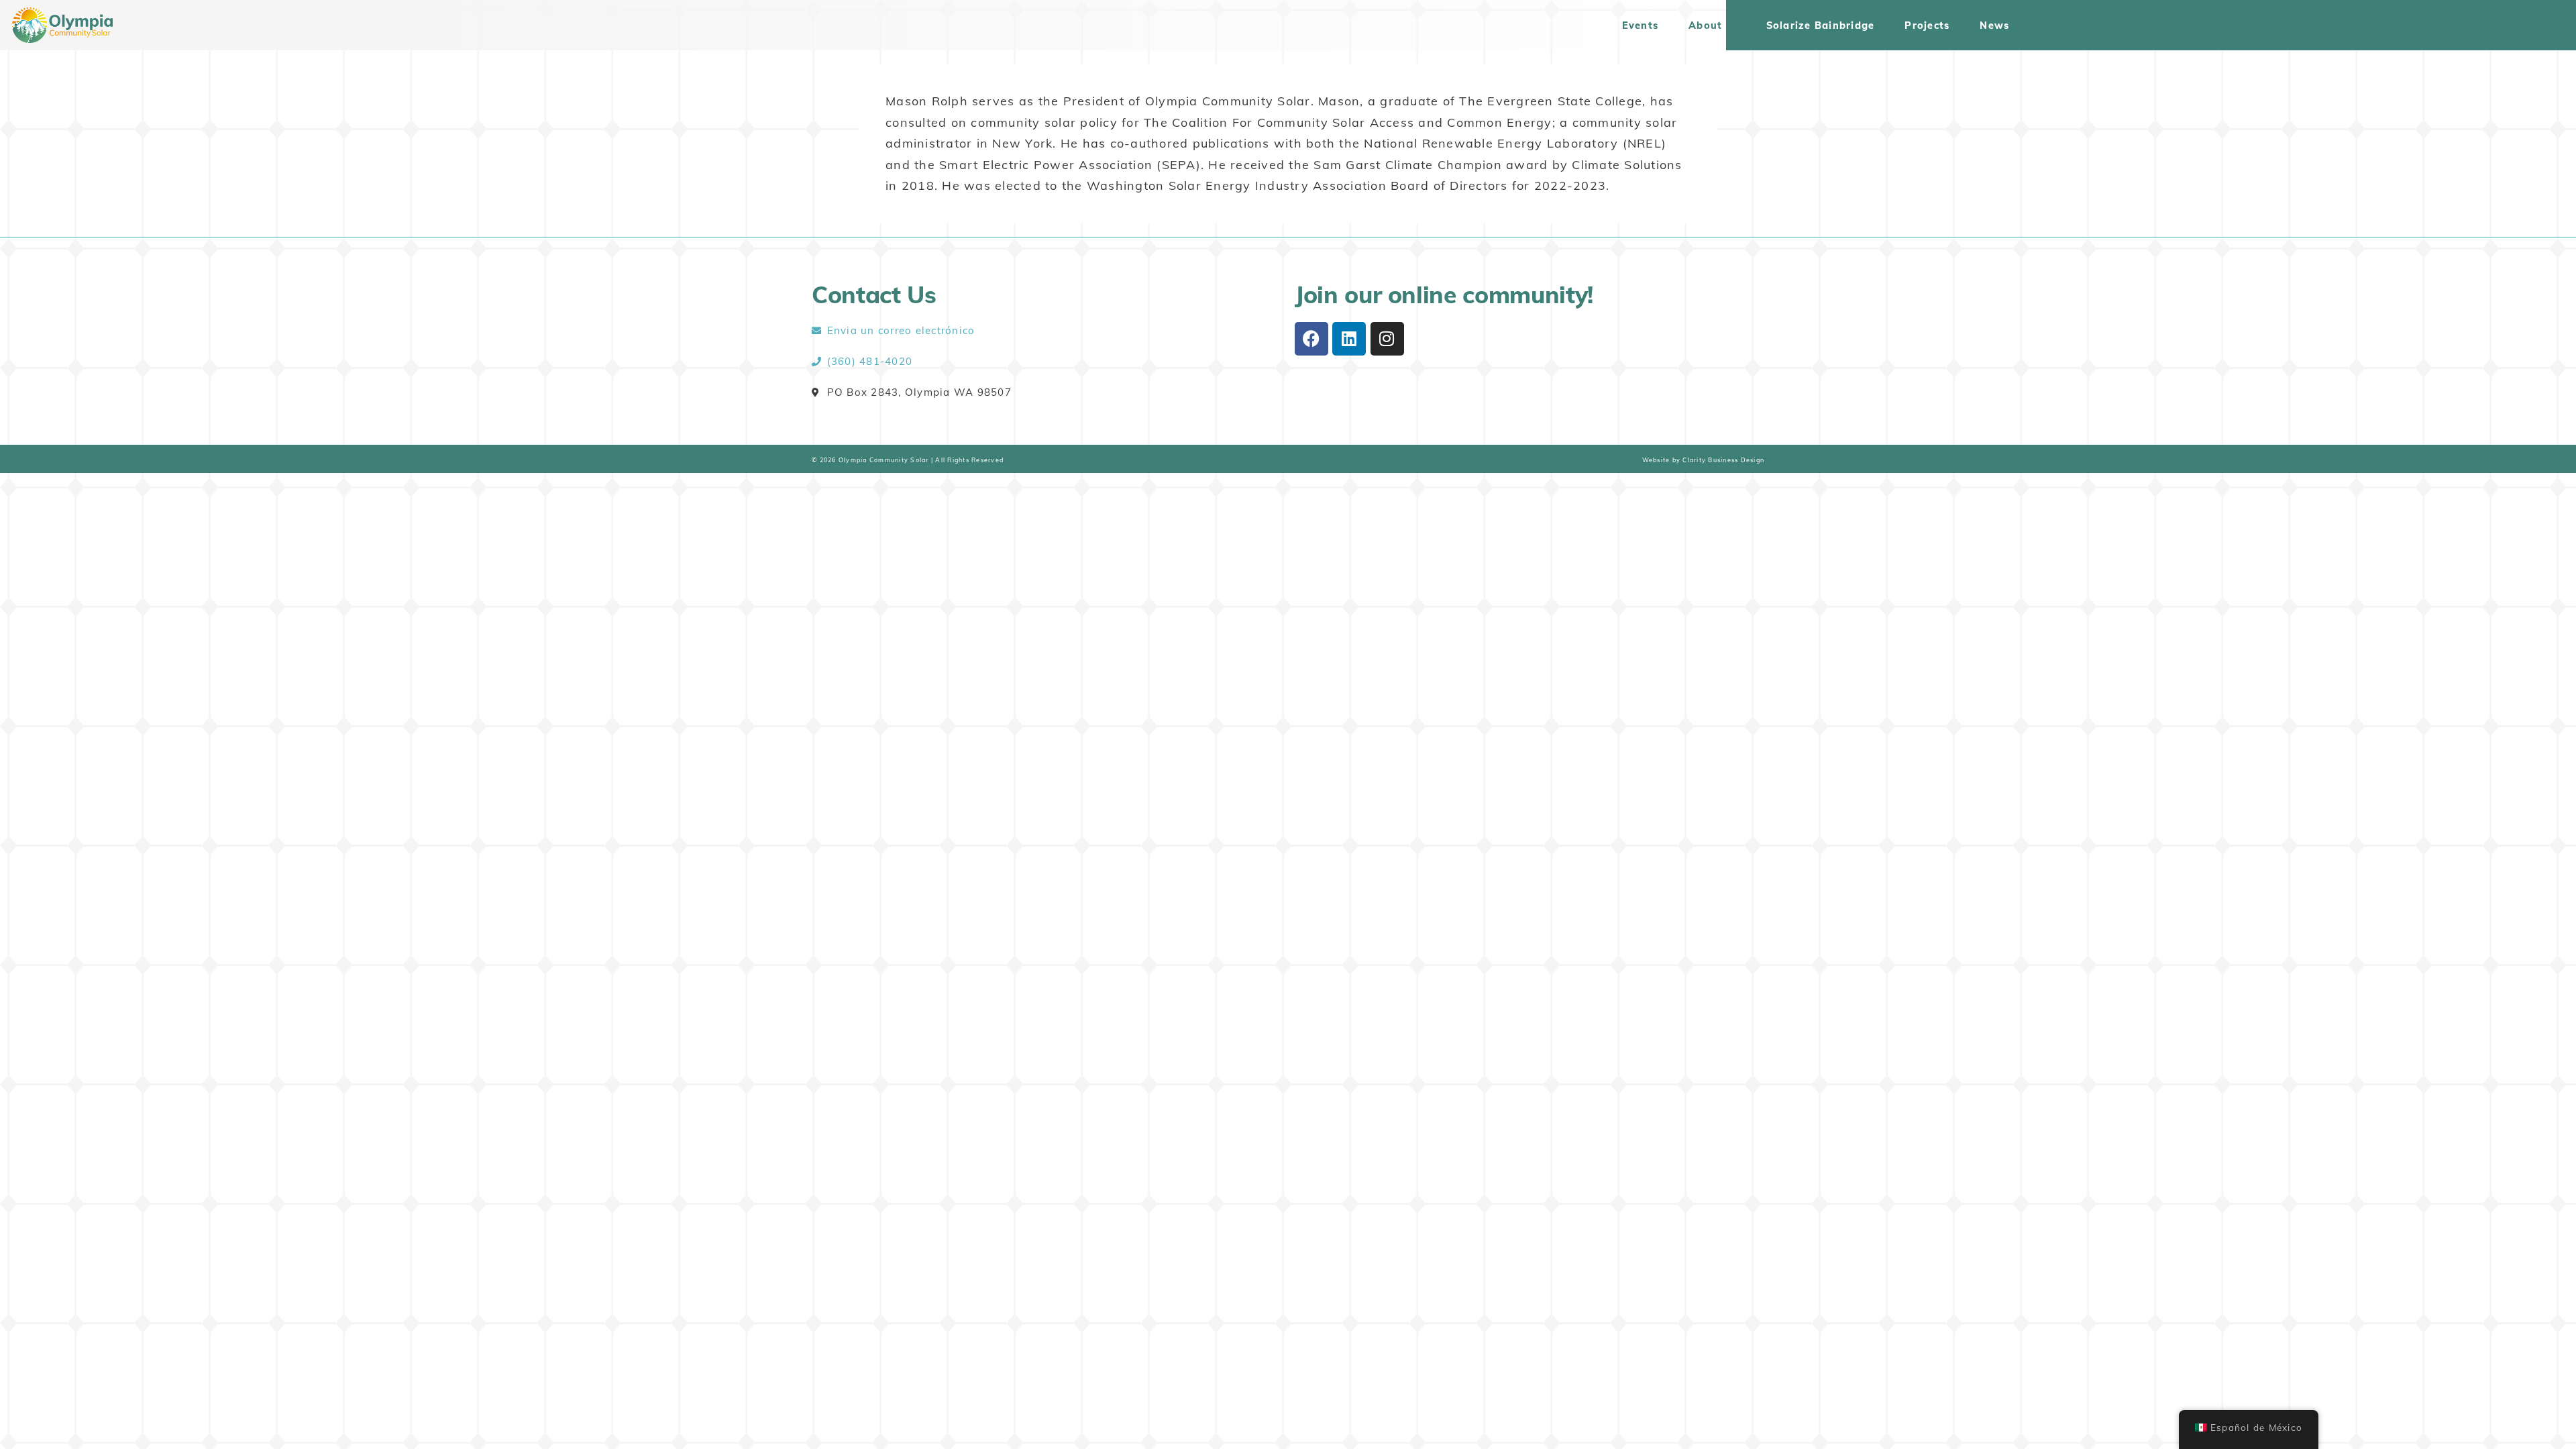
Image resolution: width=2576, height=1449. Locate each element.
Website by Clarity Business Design (1704, 460)
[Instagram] (1387, 339)
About (1705, 25)
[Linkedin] (1349, 339)
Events (1641, 25)
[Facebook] (1311, 339)
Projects (1927, 25)
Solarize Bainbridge (1821, 25)
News (1994, 25)
